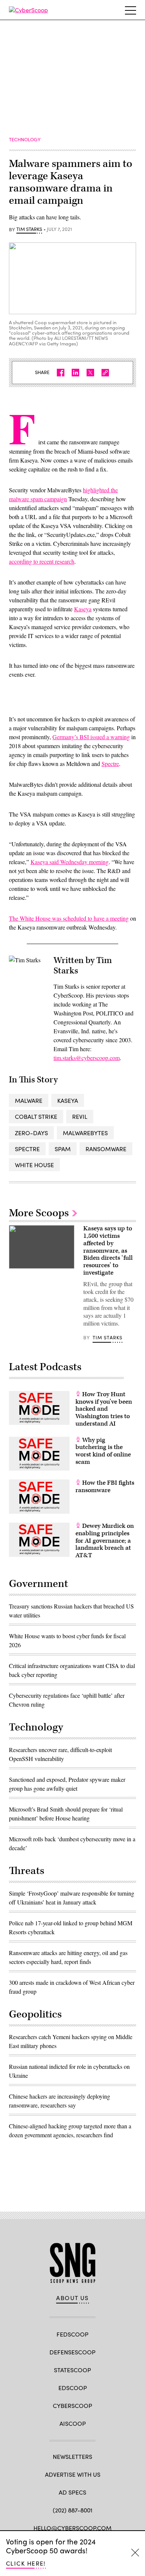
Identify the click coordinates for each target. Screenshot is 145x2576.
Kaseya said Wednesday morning (70, 862)
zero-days (31, 1133)
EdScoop (73, 2388)
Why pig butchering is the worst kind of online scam (103, 1451)
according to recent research (42, 561)
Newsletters (72, 2456)
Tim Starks (29, 229)
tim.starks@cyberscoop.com (87, 1058)
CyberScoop (72, 2406)
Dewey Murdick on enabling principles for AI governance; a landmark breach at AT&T (105, 1541)
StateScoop (72, 2370)
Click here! (26, 2563)
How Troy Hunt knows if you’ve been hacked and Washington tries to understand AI (104, 1409)
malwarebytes (85, 1133)
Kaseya (83, 609)
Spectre (110, 764)
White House (34, 1165)
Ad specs (72, 2492)
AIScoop (73, 2423)
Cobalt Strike (36, 1116)
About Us (72, 2298)
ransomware (106, 1149)
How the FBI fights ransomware (105, 1487)
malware (29, 1100)
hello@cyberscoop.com (72, 2528)
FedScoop (72, 2334)
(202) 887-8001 (73, 2510)
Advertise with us (73, 2474)
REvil (80, 1116)
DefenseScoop (72, 2352)
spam (63, 1149)
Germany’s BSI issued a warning (91, 737)
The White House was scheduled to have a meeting (69, 918)
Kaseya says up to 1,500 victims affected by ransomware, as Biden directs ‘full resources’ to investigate (108, 1251)
